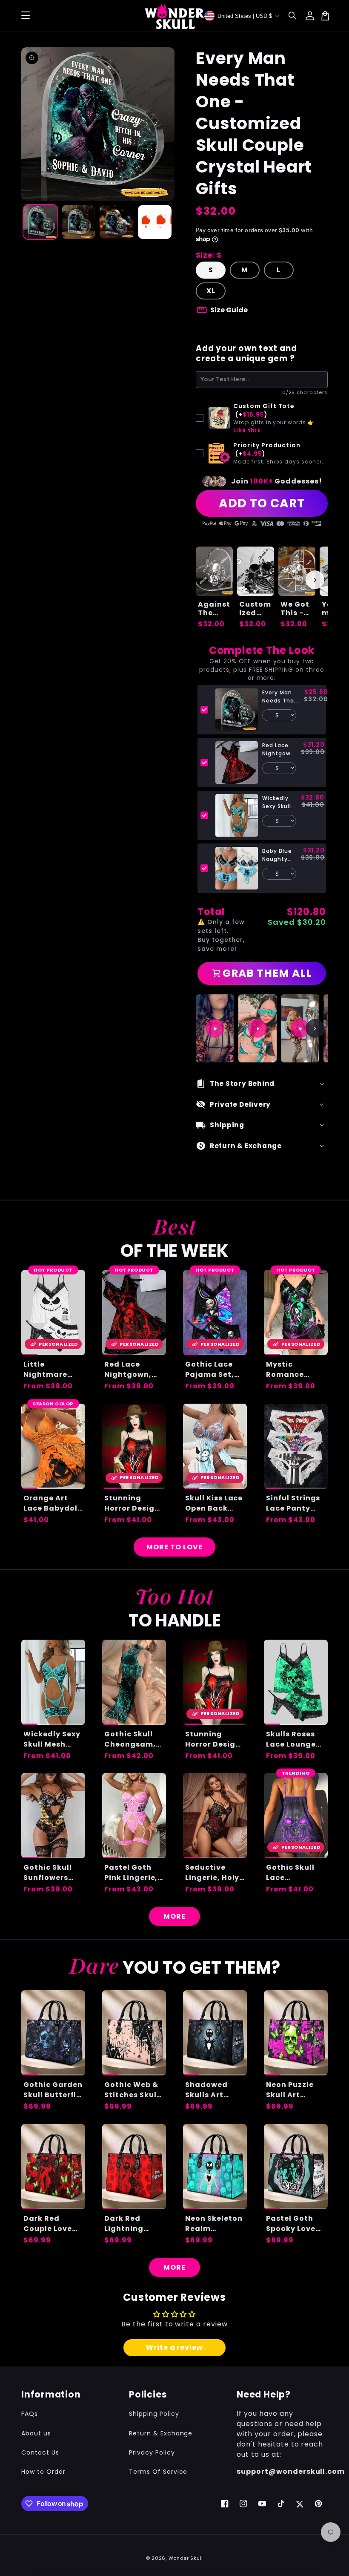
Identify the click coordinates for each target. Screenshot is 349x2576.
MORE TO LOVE (174, 1547)
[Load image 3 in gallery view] (117, 222)
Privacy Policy (152, 2452)
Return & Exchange (161, 2433)
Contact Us (40, 2452)
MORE (174, 1916)
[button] (293, 16)
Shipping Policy (154, 2414)
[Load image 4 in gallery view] (155, 222)
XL (211, 291)
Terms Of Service (158, 2472)
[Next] (315, 1028)
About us (36, 2433)
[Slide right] (315, 580)
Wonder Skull (186, 2558)
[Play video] (215, 1028)
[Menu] (26, 16)
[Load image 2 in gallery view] (79, 222)
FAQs (30, 2414)
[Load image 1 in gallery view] (40, 222)
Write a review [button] (174, 2347)
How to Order (43, 2472)
